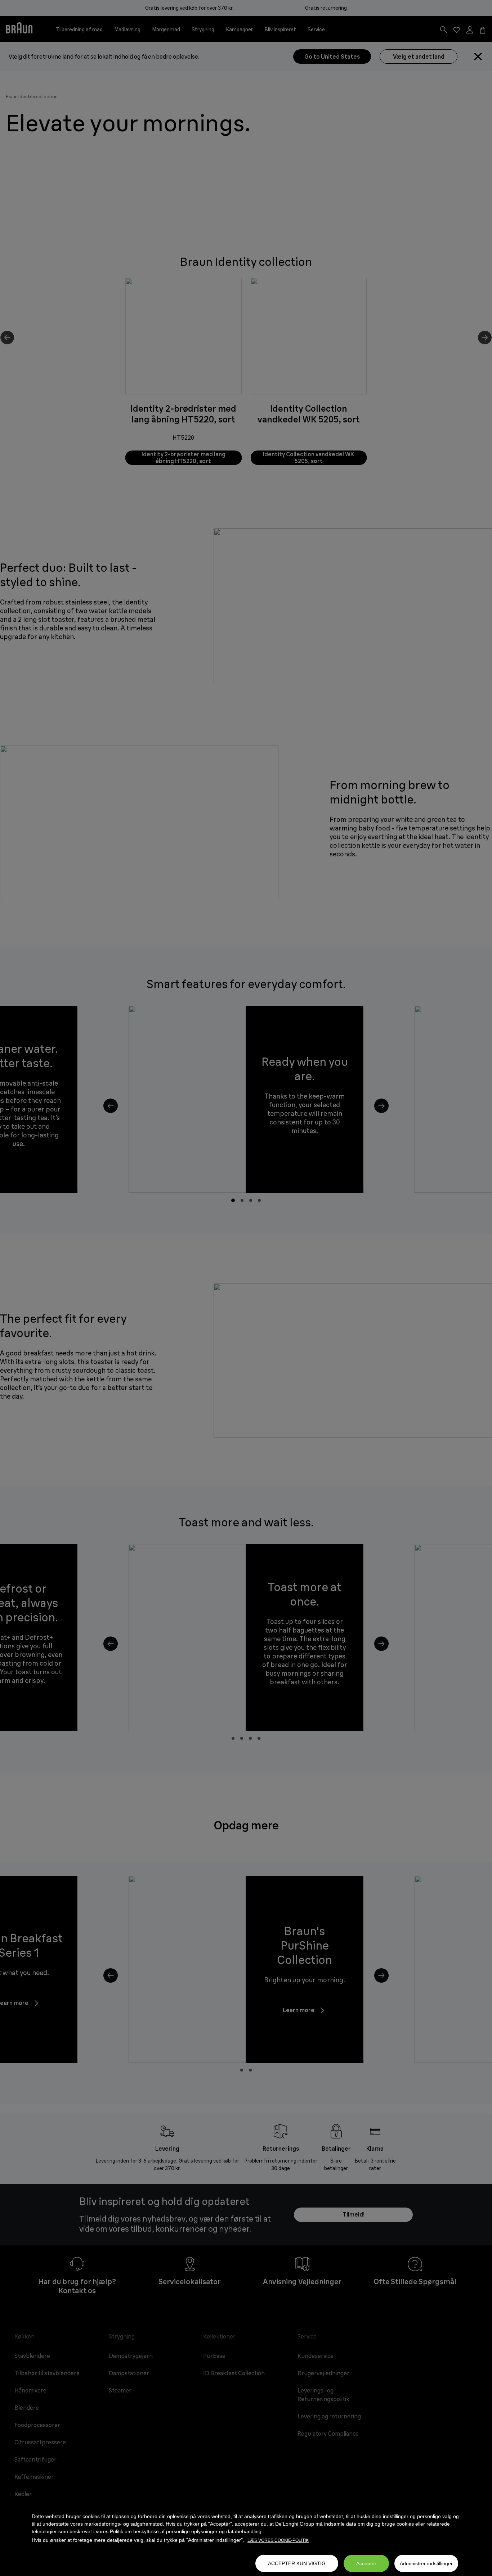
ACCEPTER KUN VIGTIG (297, 2563)
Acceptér (366, 2563)
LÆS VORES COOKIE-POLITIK (278, 2540)
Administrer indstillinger (426, 2563)
